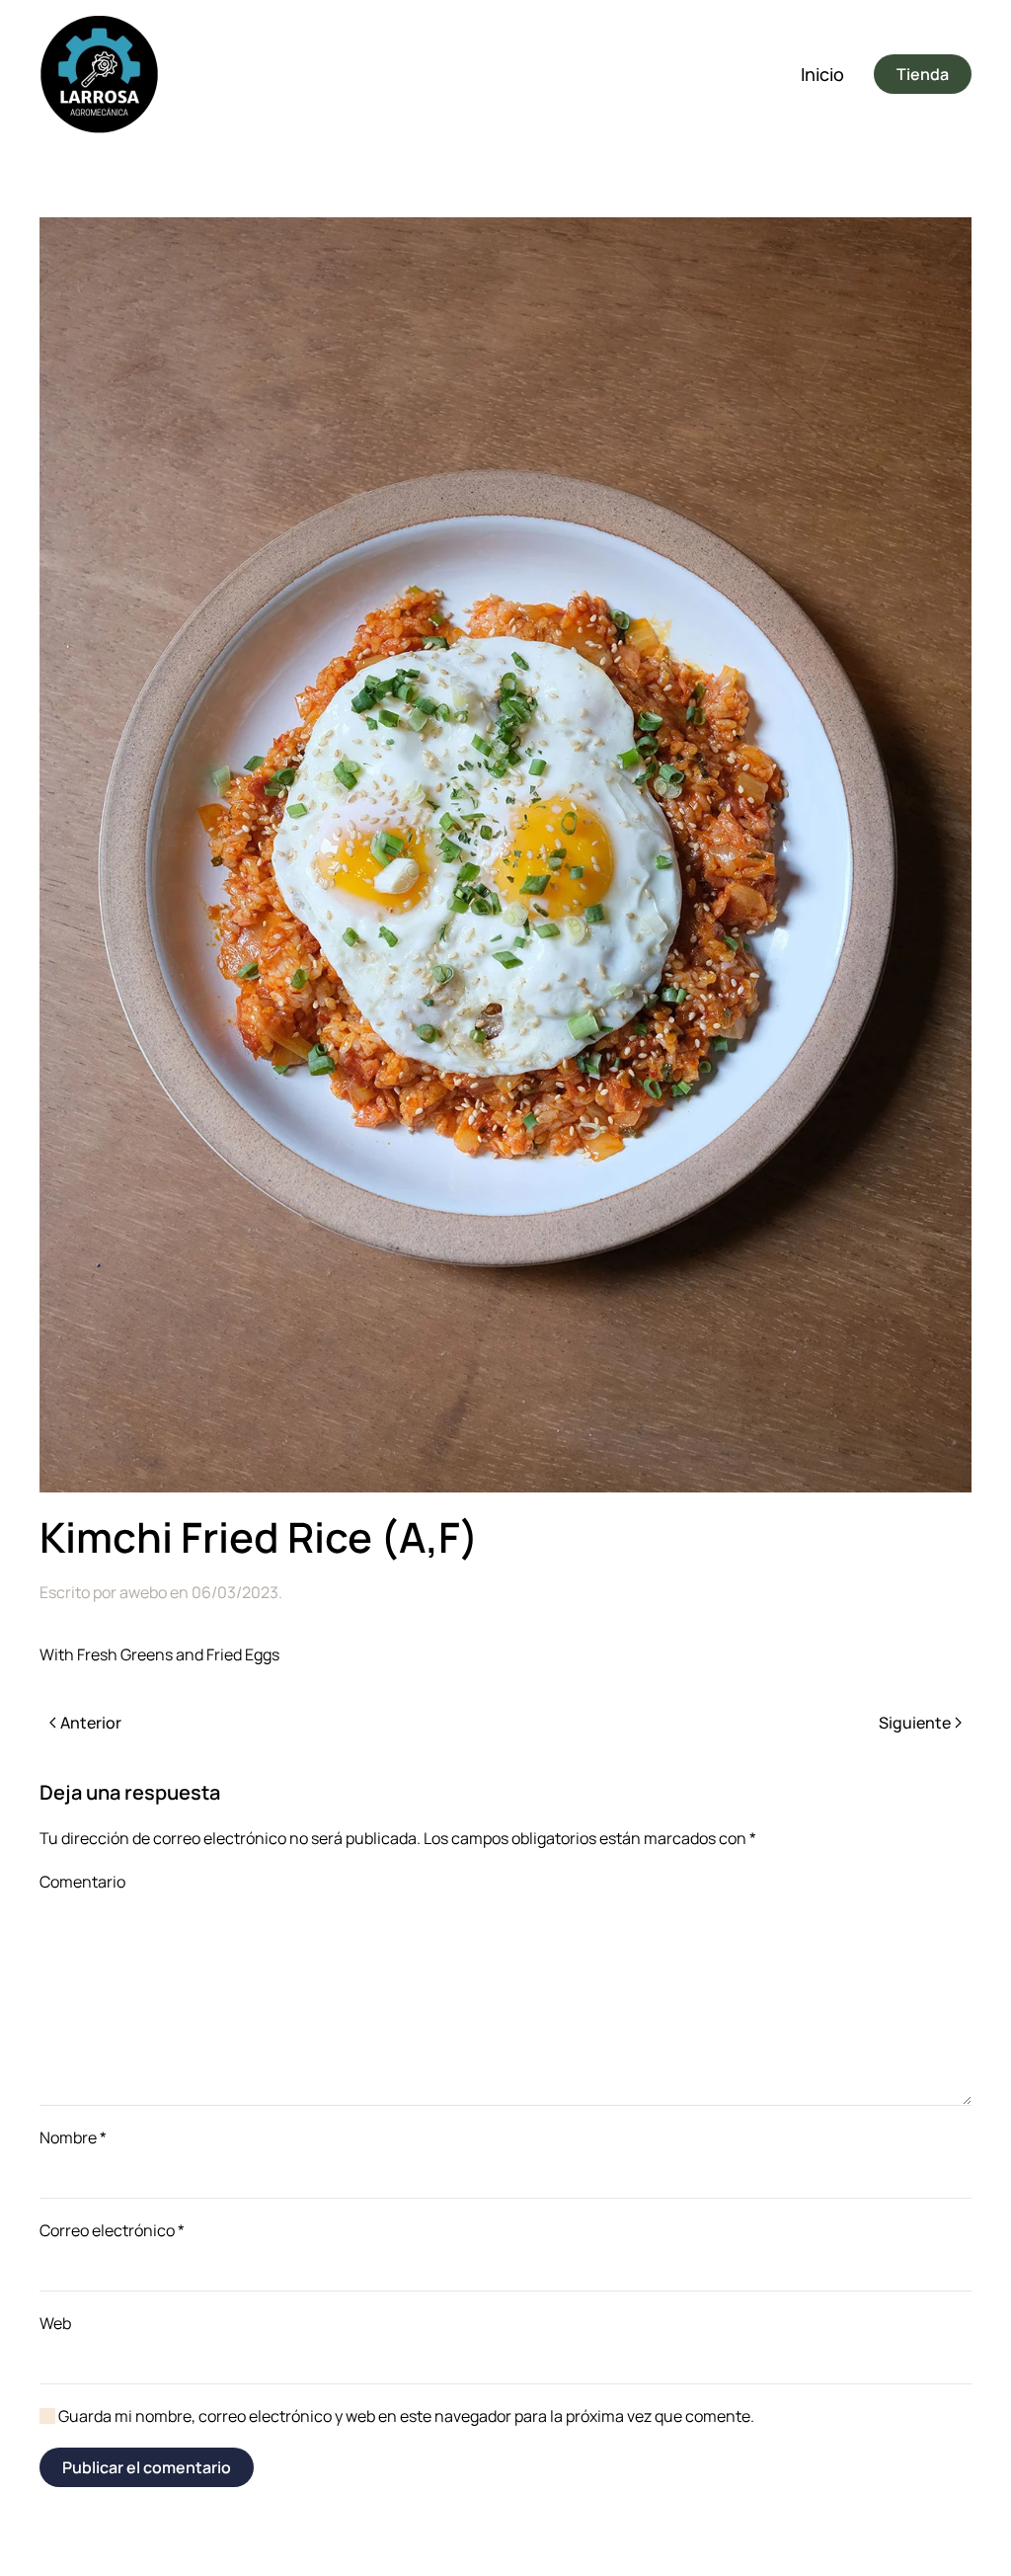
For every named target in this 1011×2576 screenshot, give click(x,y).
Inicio (822, 74)
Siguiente (915, 1723)
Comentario (82, 1882)
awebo (143, 1592)
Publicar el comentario (147, 2467)
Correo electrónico (112, 2230)
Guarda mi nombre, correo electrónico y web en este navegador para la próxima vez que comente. (405, 2416)
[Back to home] (99, 74)
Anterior (91, 1723)
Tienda (923, 74)
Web (55, 2323)
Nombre (73, 2137)
